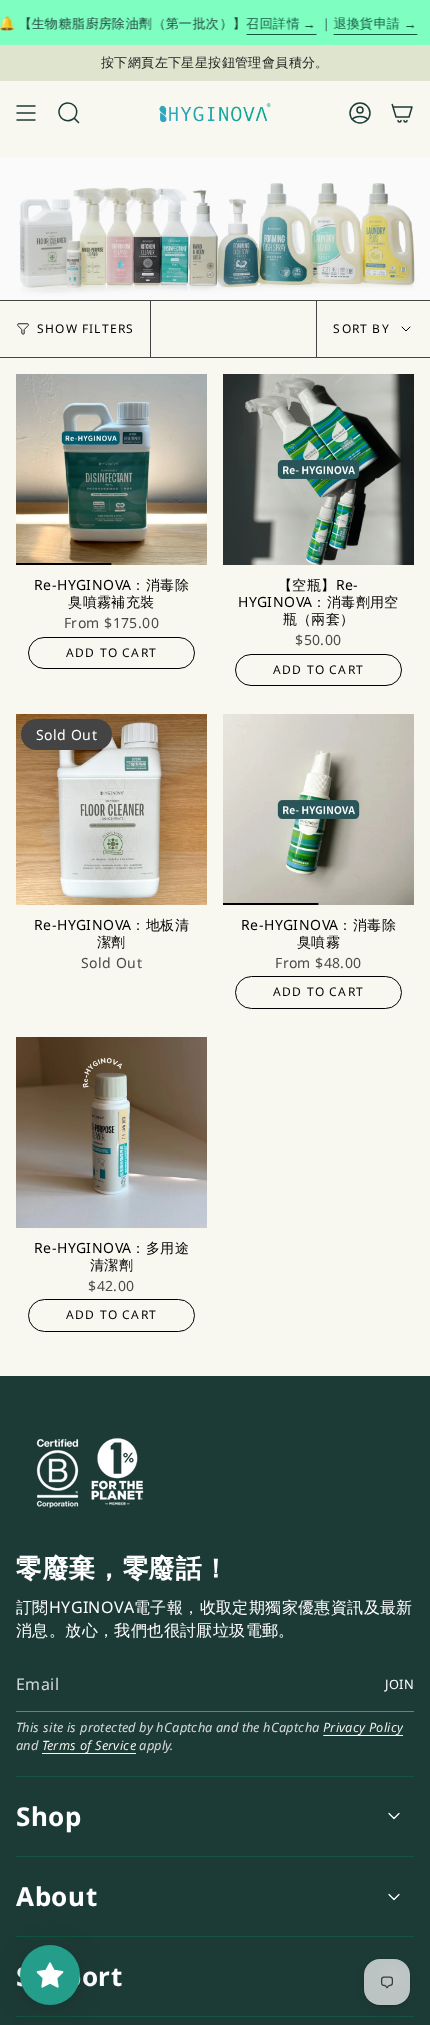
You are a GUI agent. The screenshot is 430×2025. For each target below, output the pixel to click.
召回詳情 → (260, 23)
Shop (49, 1816)
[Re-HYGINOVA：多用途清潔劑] (111, 1132)
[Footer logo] (166, 1473)
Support (69, 1976)
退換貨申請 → (354, 23)
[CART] (402, 113)
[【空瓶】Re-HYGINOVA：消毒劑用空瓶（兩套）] (318, 469)
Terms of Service (89, 1745)
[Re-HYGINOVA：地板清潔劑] (111, 809)
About (56, 1896)
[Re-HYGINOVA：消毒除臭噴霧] (318, 809)
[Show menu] (26, 113)
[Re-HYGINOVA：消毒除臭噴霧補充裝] (111, 469)
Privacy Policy (363, 1727)
